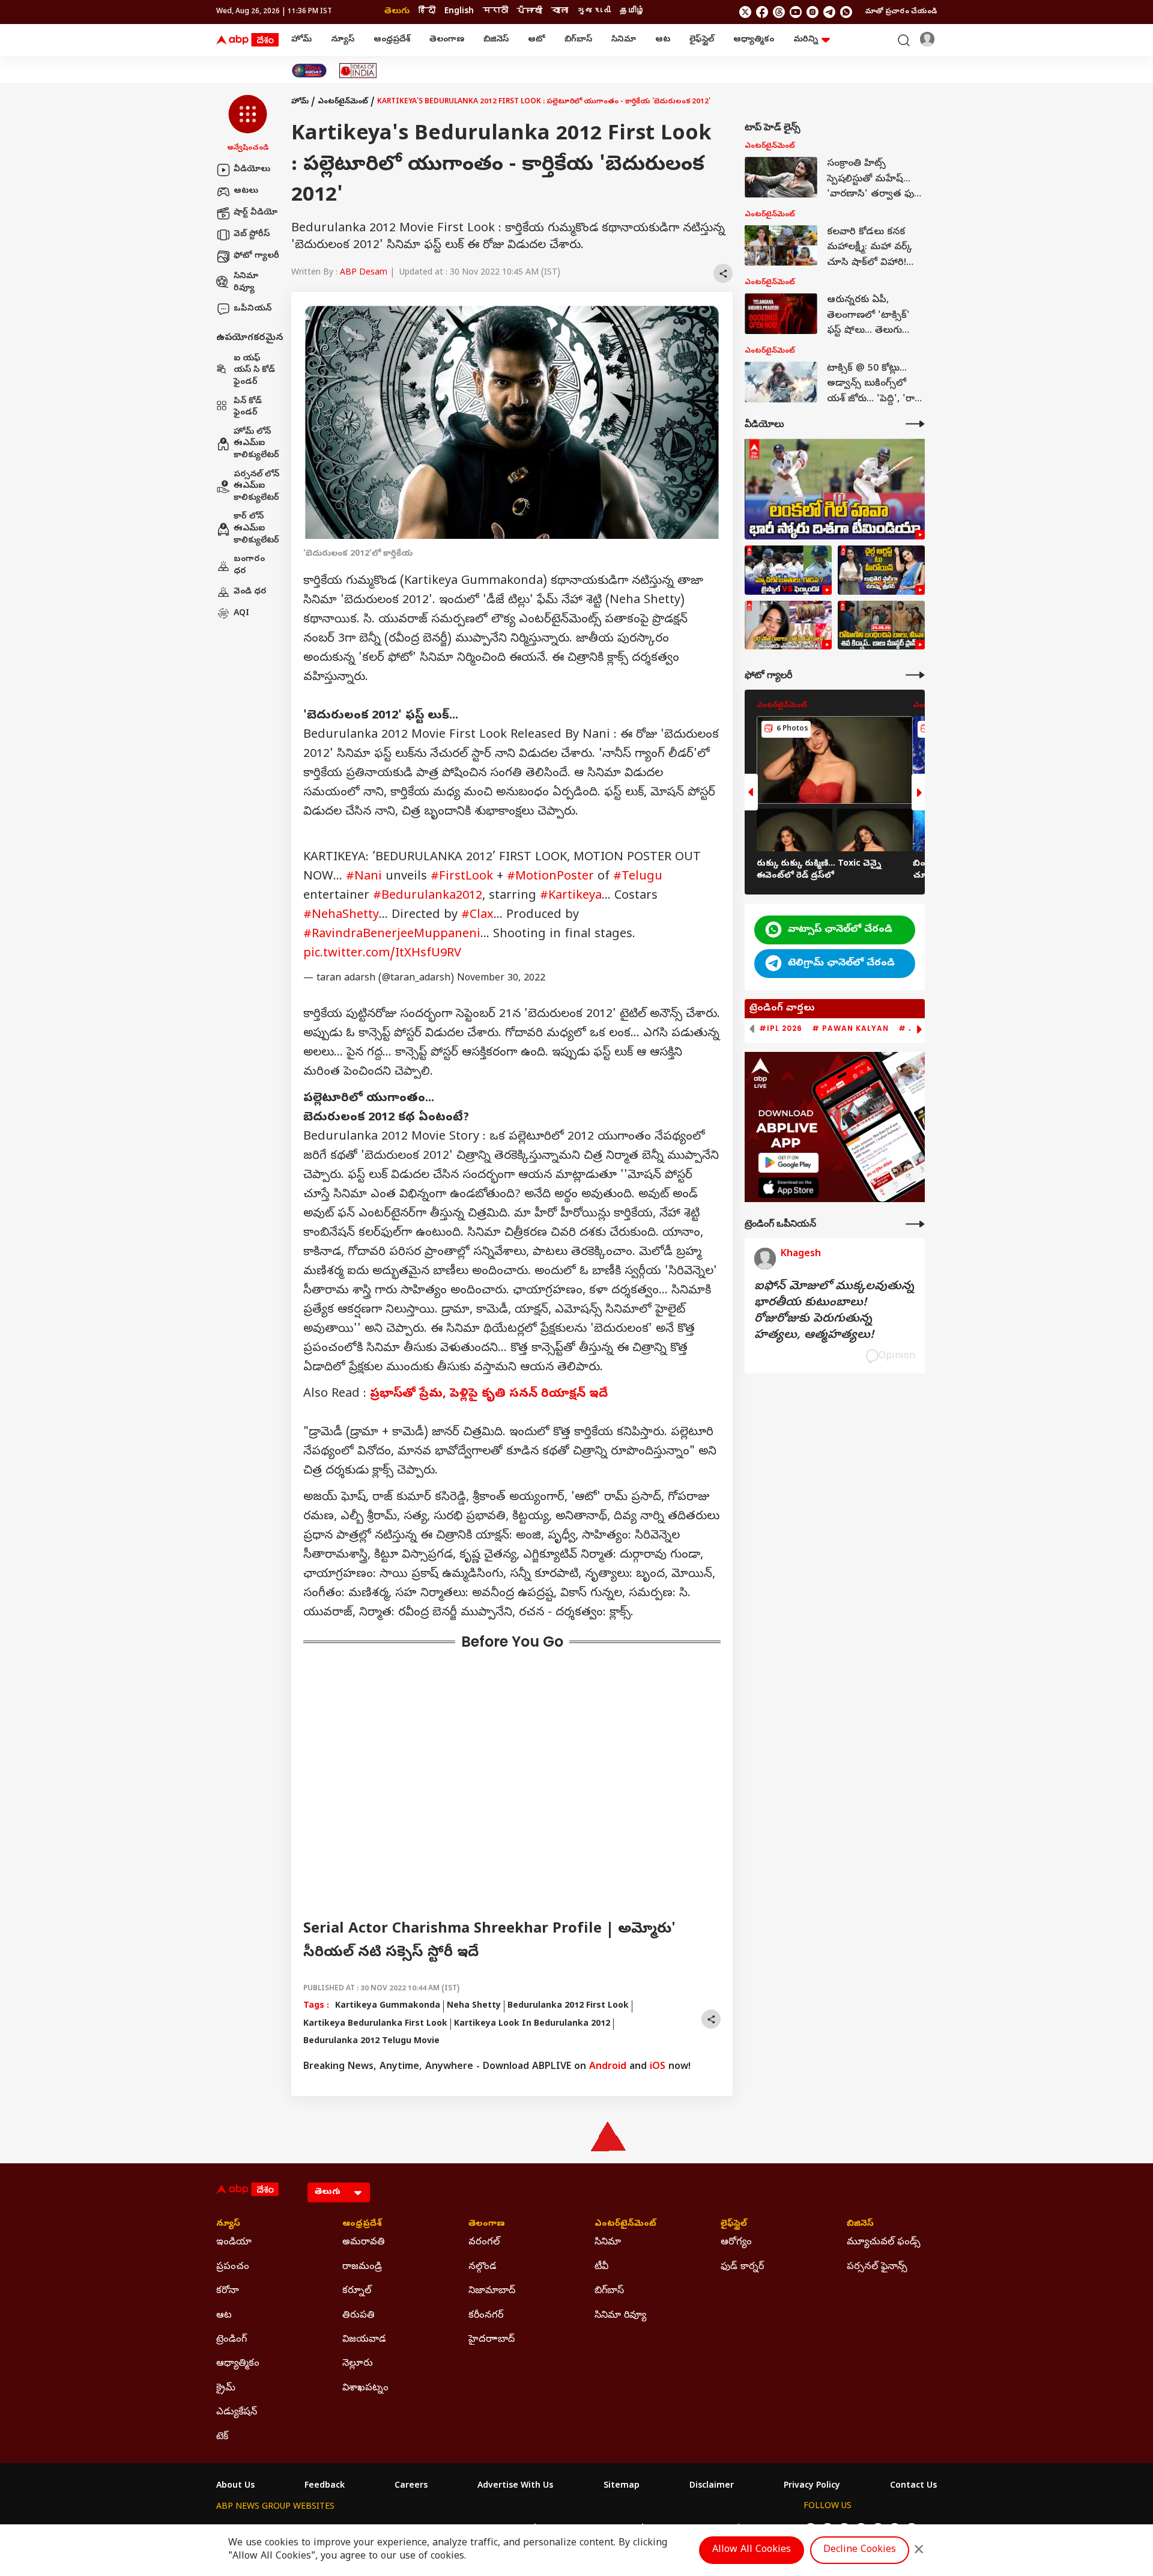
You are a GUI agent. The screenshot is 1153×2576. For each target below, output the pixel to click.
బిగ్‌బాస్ (578, 40)
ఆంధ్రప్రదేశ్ (392, 40)
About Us (235, 2486)
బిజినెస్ (496, 40)
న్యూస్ (343, 40)
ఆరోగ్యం (736, 2243)
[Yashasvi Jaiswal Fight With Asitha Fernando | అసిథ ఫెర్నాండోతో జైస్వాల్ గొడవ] (788, 570)
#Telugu (638, 877)
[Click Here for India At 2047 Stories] (309, 71)
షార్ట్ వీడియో (256, 213)
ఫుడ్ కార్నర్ (742, 2267)
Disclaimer (712, 2486)
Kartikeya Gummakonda (388, 2006)
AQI (241, 613)
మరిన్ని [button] (806, 40)
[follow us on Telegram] (829, 12)
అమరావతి (364, 2243)
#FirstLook (462, 877)
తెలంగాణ (447, 40)
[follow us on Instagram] (813, 12)
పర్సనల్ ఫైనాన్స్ (877, 2267)
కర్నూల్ (357, 2291)
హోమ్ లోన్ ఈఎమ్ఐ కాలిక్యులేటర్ (256, 444)
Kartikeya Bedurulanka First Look (375, 2024)
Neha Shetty (474, 2006)
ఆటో (537, 40)
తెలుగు (397, 12)
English (459, 12)
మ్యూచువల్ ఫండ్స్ (884, 2243)
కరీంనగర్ (486, 2316)
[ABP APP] (788, 1163)
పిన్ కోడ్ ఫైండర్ (248, 408)
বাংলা (560, 12)
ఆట (663, 40)
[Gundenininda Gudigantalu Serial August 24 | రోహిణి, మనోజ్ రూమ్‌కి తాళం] (881, 625)
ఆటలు (246, 191)
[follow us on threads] (779, 12)
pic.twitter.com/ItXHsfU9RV (382, 954)
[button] (248, 124)
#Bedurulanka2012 (428, 897)
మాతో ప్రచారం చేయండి (901, 12)
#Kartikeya (571, 897)
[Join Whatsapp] (846, 12)
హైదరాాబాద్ (492, 2340)
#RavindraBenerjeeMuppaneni (392, 935)
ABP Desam (364, 273)
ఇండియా (234, 2243)
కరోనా (228, 2291)
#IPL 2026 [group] (781, 1028)
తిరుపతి (359, 2316)
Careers (411, 2486)
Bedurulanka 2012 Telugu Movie (371, 2042)
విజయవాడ (364, 2340)
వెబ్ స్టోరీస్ (252, 235)
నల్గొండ (483, 2267)
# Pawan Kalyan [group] (850, 1028)
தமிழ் (632, 12)
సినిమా (624, 40)
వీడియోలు (252, 170)
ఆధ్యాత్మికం (754, 40)
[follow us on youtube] (796, 12)
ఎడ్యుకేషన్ (237, 2413)
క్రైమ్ (226, 2389)
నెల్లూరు (358, 2364)
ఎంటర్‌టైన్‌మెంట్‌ (343, 102)
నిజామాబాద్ (492, 2291)
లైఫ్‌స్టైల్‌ (702, 40)
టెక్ (222, 2437)
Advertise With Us (515, 2486)
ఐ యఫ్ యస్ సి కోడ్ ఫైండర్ (254, 371)
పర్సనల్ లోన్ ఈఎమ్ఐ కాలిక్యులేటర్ (256, 487)
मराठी (495, 12)
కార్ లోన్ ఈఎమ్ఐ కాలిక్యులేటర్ (256, 529)
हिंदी (427, 12)
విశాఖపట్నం (365, 2389)
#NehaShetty (341, 916)
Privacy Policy (812, 2486)
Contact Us (913, 2486)
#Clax (477, 916)
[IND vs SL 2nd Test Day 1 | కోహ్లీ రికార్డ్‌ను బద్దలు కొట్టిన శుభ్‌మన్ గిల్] (835, 489)
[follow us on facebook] (762, 12)
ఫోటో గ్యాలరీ (256, 256)
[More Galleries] (915, 675)
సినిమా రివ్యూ (246, 283)
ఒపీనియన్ (253, 308)
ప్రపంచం (233, 2267)
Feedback (325, 2486)
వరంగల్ (484, 2243)
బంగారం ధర (249, 566)
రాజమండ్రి (362, 2267)
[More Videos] (915, 424)
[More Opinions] (915, 1224)
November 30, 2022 (501, 979)
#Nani (364, 877)
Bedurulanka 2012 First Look (568, 2006)
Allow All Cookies (752, 2550)
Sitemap (622, 2486)
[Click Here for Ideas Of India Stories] (358, 71)
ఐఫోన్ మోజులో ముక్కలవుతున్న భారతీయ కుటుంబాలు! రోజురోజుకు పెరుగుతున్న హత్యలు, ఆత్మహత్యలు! (834, 1311)
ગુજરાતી (594, 12)
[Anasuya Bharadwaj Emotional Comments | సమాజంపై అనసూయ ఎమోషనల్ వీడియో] (788, 625)
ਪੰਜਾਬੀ (530, 12)
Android (608, 2067)
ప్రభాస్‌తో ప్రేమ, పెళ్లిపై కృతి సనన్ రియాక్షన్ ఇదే (489, 1395)
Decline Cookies (860, 2550)
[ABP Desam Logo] (247, 40)
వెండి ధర (250, 591)
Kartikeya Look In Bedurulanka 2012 (532, 2024)
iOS (658, 2067)
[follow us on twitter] (745, 12)
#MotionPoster (550, 877)
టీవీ (601, 2267)
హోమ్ (301, 40)
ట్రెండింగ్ (232, 2340)
